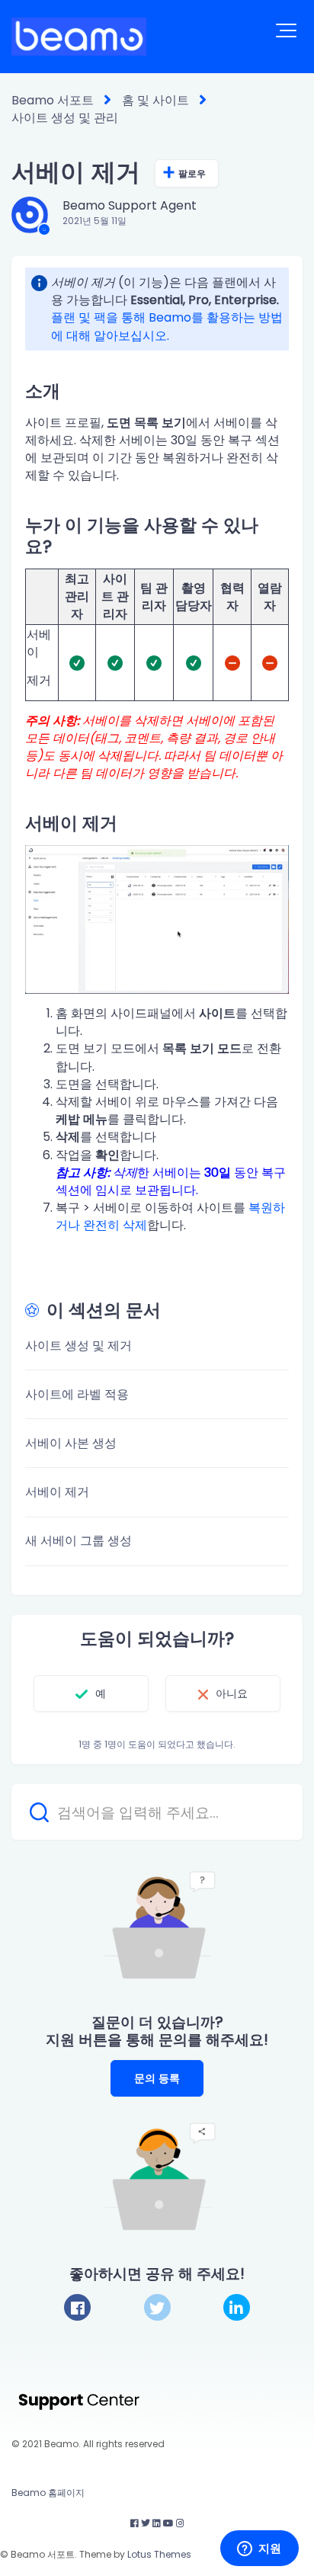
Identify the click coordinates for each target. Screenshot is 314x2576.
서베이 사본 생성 (71, 1443)
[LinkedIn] (237, 2307)
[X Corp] (157, 2307)
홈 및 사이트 (155, 100)
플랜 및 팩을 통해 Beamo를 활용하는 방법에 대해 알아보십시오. (167, 326)
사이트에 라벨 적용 (77, 1394)
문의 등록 (157, 2078)
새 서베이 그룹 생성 (78, 1541)
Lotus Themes (159, 2554)
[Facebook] (77, 2307)
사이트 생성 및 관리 (65, 118)
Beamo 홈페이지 (48, 2493)
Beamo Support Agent (130, 205)
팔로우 (192, 173)
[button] (286, 30)
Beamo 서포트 (53, 100)
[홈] (79, 37)
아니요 (232, 1693)
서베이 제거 (57, 1492)
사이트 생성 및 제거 (78, 1346)
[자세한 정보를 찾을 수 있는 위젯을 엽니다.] (259, 2549)
